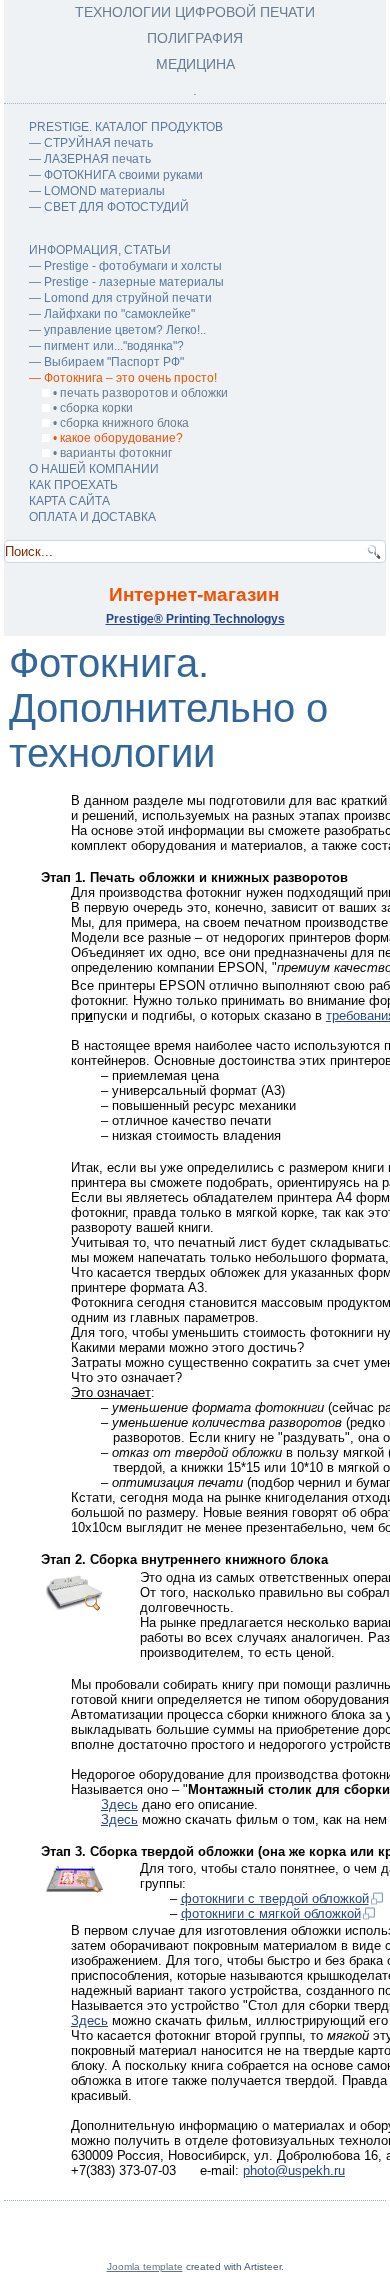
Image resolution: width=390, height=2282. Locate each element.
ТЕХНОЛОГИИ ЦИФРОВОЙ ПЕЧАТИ (195, 12)
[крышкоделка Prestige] (74, 1887)
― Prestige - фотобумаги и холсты (125, 266)
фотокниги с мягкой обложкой (271, 1913)
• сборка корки (91, 408)
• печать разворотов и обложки (139, 393)
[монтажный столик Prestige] (74, 1605)
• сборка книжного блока (119, 423)
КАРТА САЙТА (69, 501)
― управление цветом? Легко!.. (117, 330)
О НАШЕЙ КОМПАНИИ (94, 469)
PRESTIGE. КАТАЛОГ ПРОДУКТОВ (126, 127)
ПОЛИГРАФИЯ (195, 38)
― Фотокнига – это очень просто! (123, 378)
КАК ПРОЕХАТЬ (73, 485)
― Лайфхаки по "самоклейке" (112, 314)
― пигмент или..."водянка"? (106, 346)
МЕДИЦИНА (195, 64)
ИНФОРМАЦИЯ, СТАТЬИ (100, 250)
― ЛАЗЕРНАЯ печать (90, 159)
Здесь (119, 1804)
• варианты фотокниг (111, 453)
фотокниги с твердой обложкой (275, 1898)
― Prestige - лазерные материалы (126, 282)
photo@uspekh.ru (294, 2170)
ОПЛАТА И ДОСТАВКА (92, 517)
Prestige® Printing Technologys (195, 619)
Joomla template (145, 2266)
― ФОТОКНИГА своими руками (116, 175)
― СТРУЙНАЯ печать (91, 143)
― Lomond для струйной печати (120, 298)
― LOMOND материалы (97, 191)
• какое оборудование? (116, 438)
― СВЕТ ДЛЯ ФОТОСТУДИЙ (109, 207)
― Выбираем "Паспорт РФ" (106, 362)
